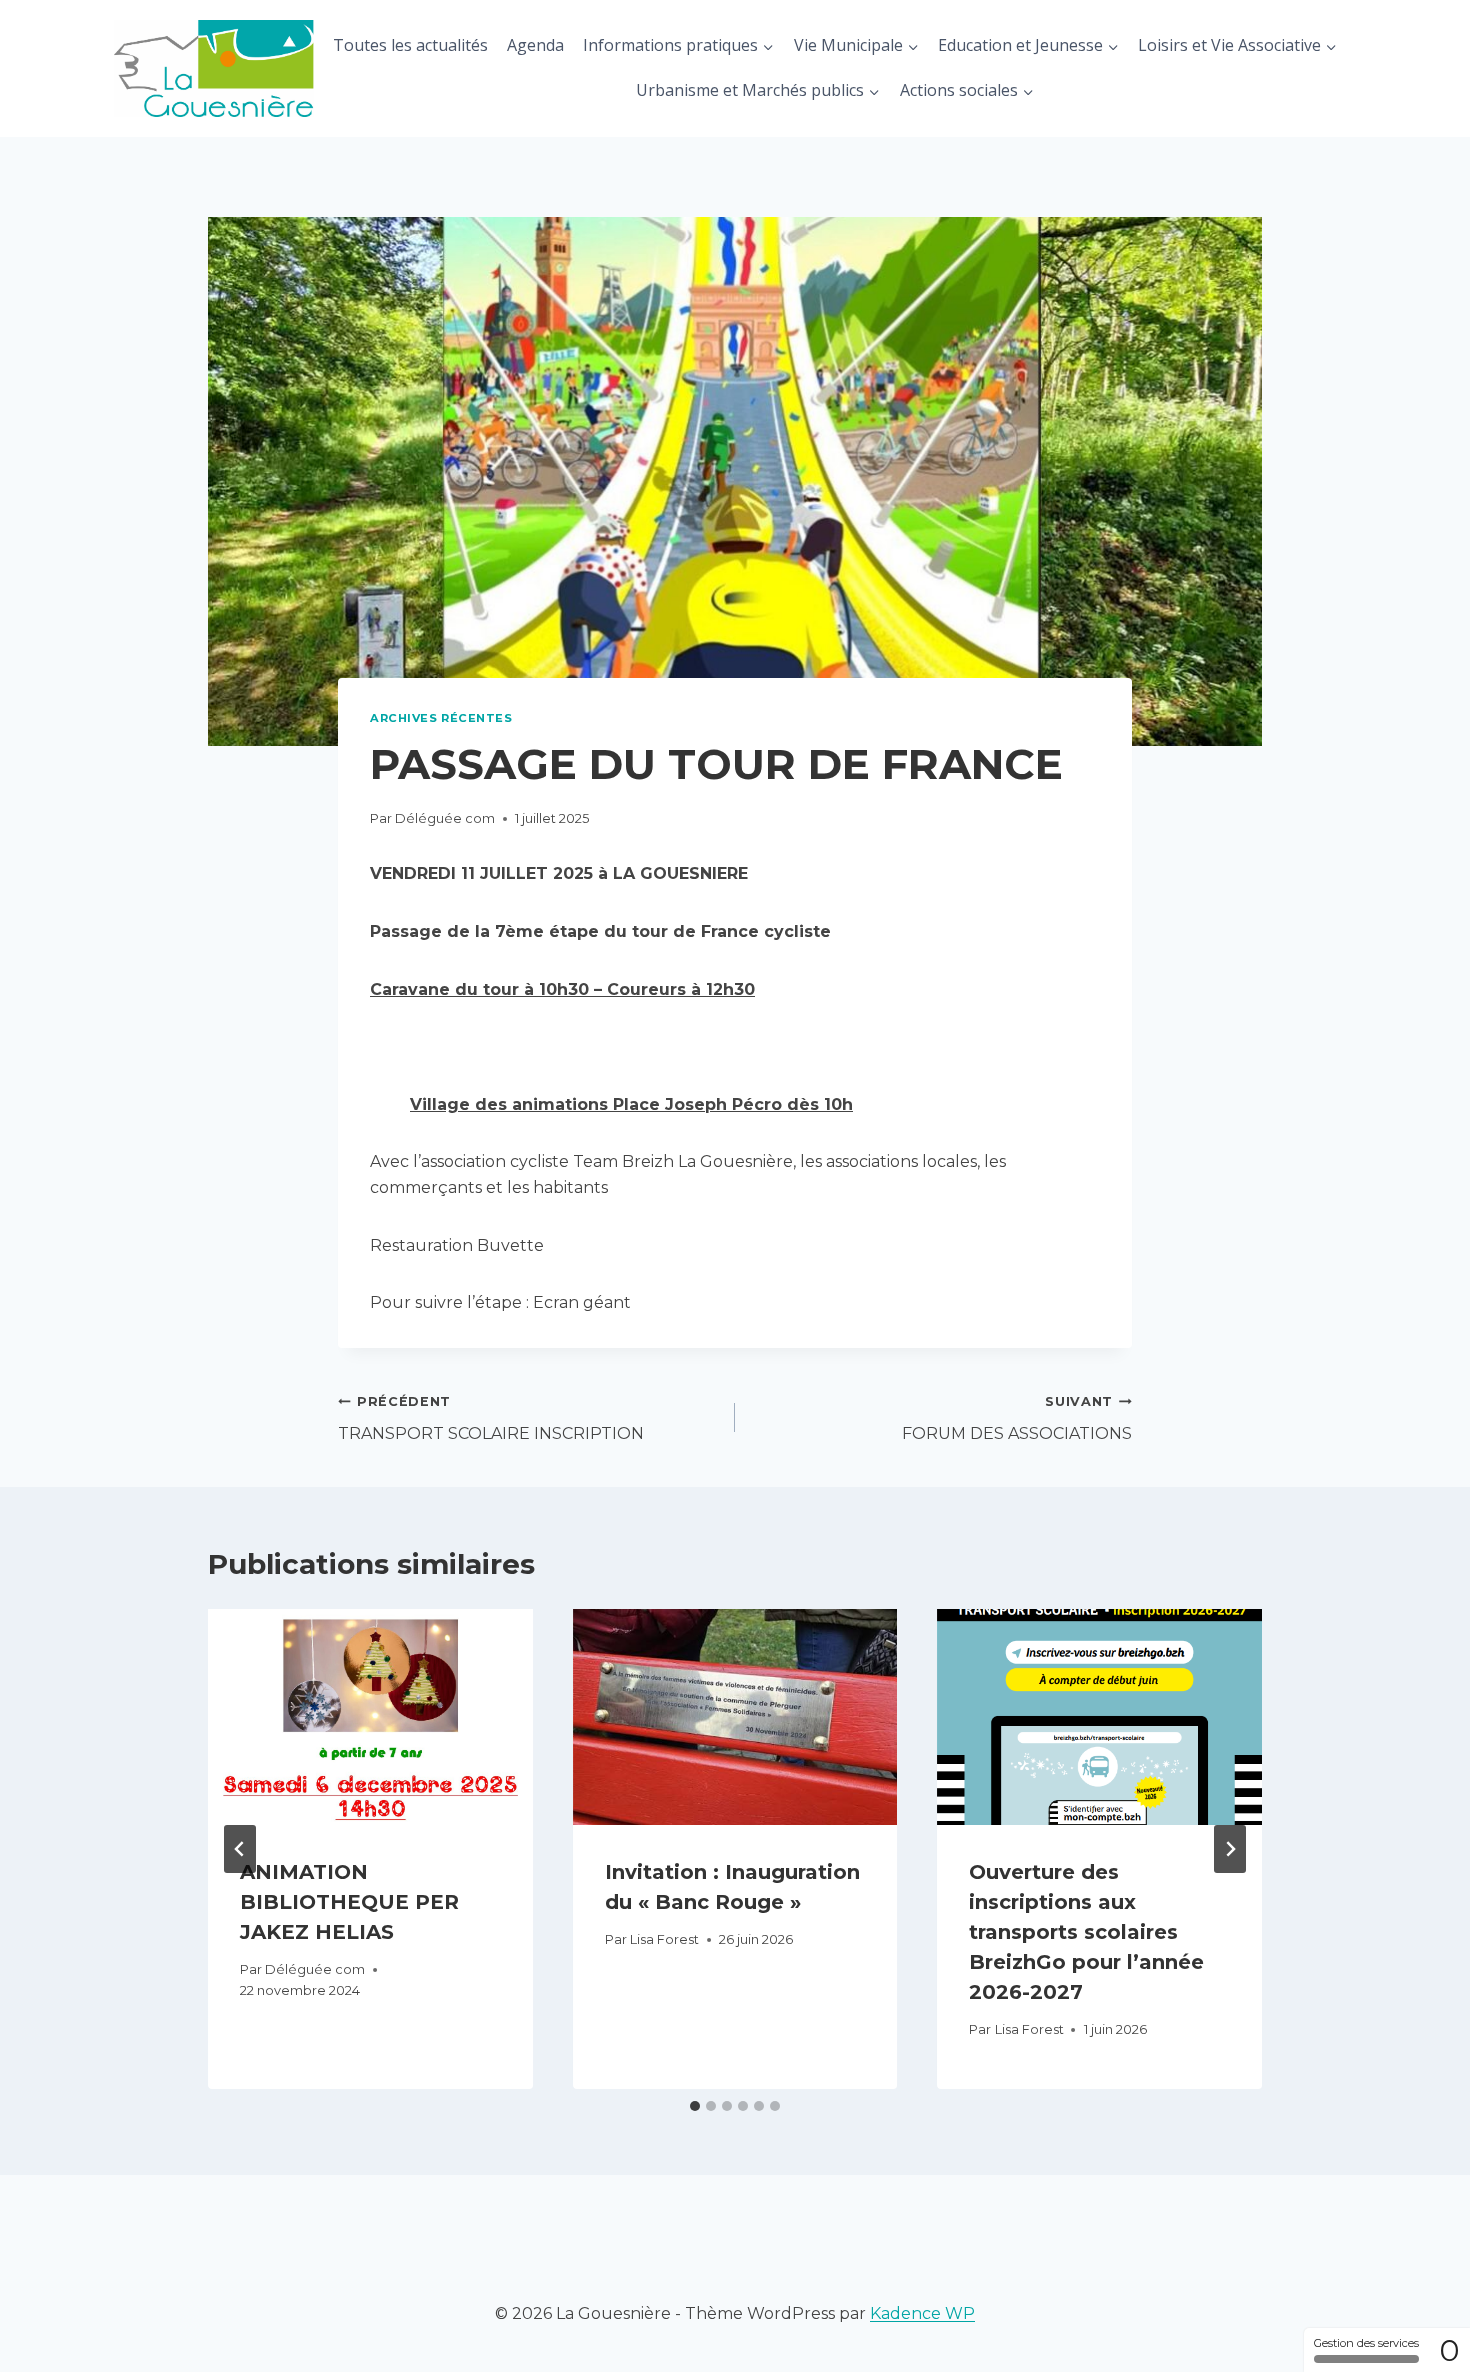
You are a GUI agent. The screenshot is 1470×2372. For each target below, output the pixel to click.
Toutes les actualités (410, 45)
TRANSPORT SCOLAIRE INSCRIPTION (491, 1419)
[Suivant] (1230, 1849)
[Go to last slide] (240, 1849)
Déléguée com (445, 818)
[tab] (695, 2106)
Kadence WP (922, 2313)
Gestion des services (1366, 2343)
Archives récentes (441, 718)
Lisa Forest (664, 1939)
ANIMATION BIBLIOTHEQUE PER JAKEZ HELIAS (349, 1902)
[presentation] (370, 1717)
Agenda (535, 45)
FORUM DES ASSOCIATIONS (1017, 1419)
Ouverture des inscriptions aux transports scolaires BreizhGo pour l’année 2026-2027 (1086, 1932)
